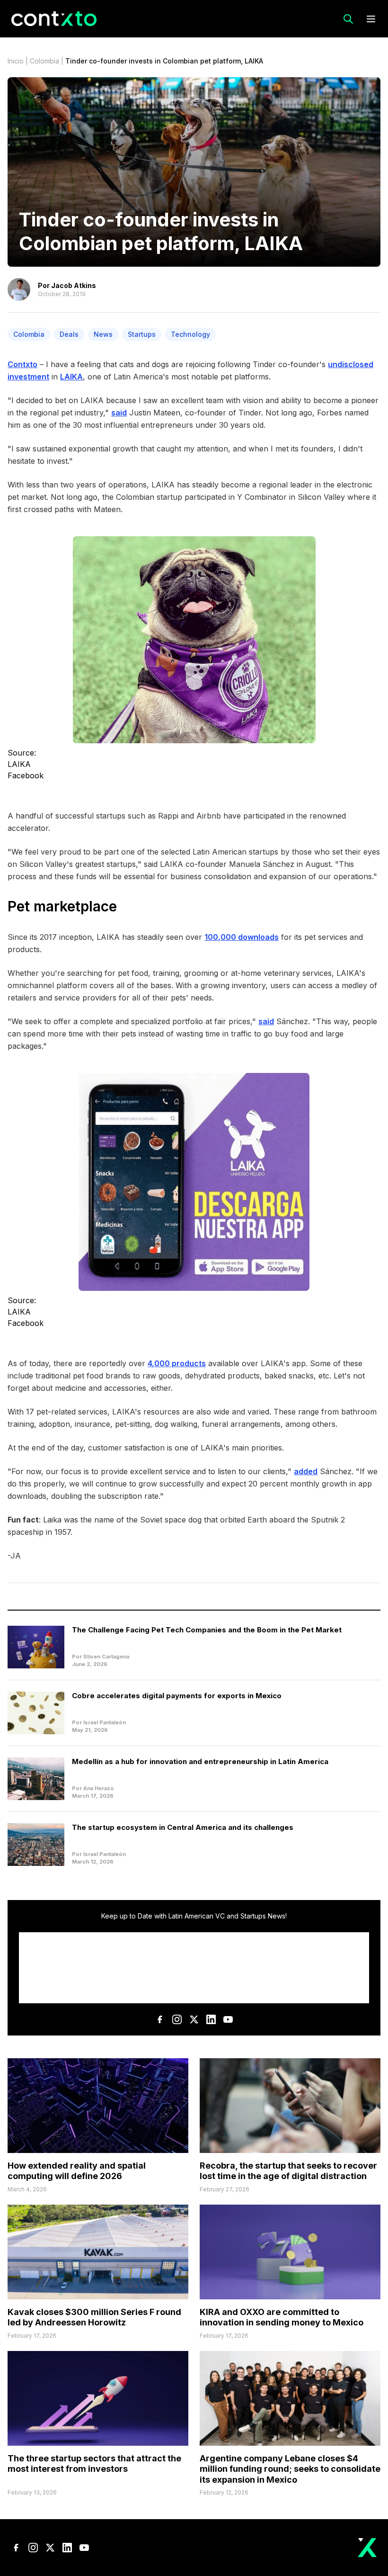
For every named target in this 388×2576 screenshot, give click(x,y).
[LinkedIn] (211, 2019)
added (306, 1471)
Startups (142, 334)
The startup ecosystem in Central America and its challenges (183, 1827)
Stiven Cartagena (106, 1657)
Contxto (22, 364)
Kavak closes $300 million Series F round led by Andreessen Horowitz (94, 2317)
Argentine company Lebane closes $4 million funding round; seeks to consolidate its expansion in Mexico (290, 2469)
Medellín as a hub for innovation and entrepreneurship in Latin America (200, 1761)
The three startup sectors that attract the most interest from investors (94, 2464)
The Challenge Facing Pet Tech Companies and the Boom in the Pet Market (207, 1630)
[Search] (348, 19)
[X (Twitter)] (194, 2019)
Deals (69, 334)
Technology (190, 334)
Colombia (44, 61)
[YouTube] (228, 2019)
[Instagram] (177, 2019)
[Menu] (371, 19)
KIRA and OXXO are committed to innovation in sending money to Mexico (282, 2317)
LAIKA (71, 377)
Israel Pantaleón (105, 1722)
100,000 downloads (242, 937)
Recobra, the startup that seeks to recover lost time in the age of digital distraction (288, 2171)
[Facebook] (160, 2019)
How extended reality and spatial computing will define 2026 (77, 2171)
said (119, 413)
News (103, 334)
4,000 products (177, 1363)
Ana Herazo (99, 1788)
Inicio (16, 61)
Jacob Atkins (74, 285)
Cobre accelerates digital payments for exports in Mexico (177, 1696)
